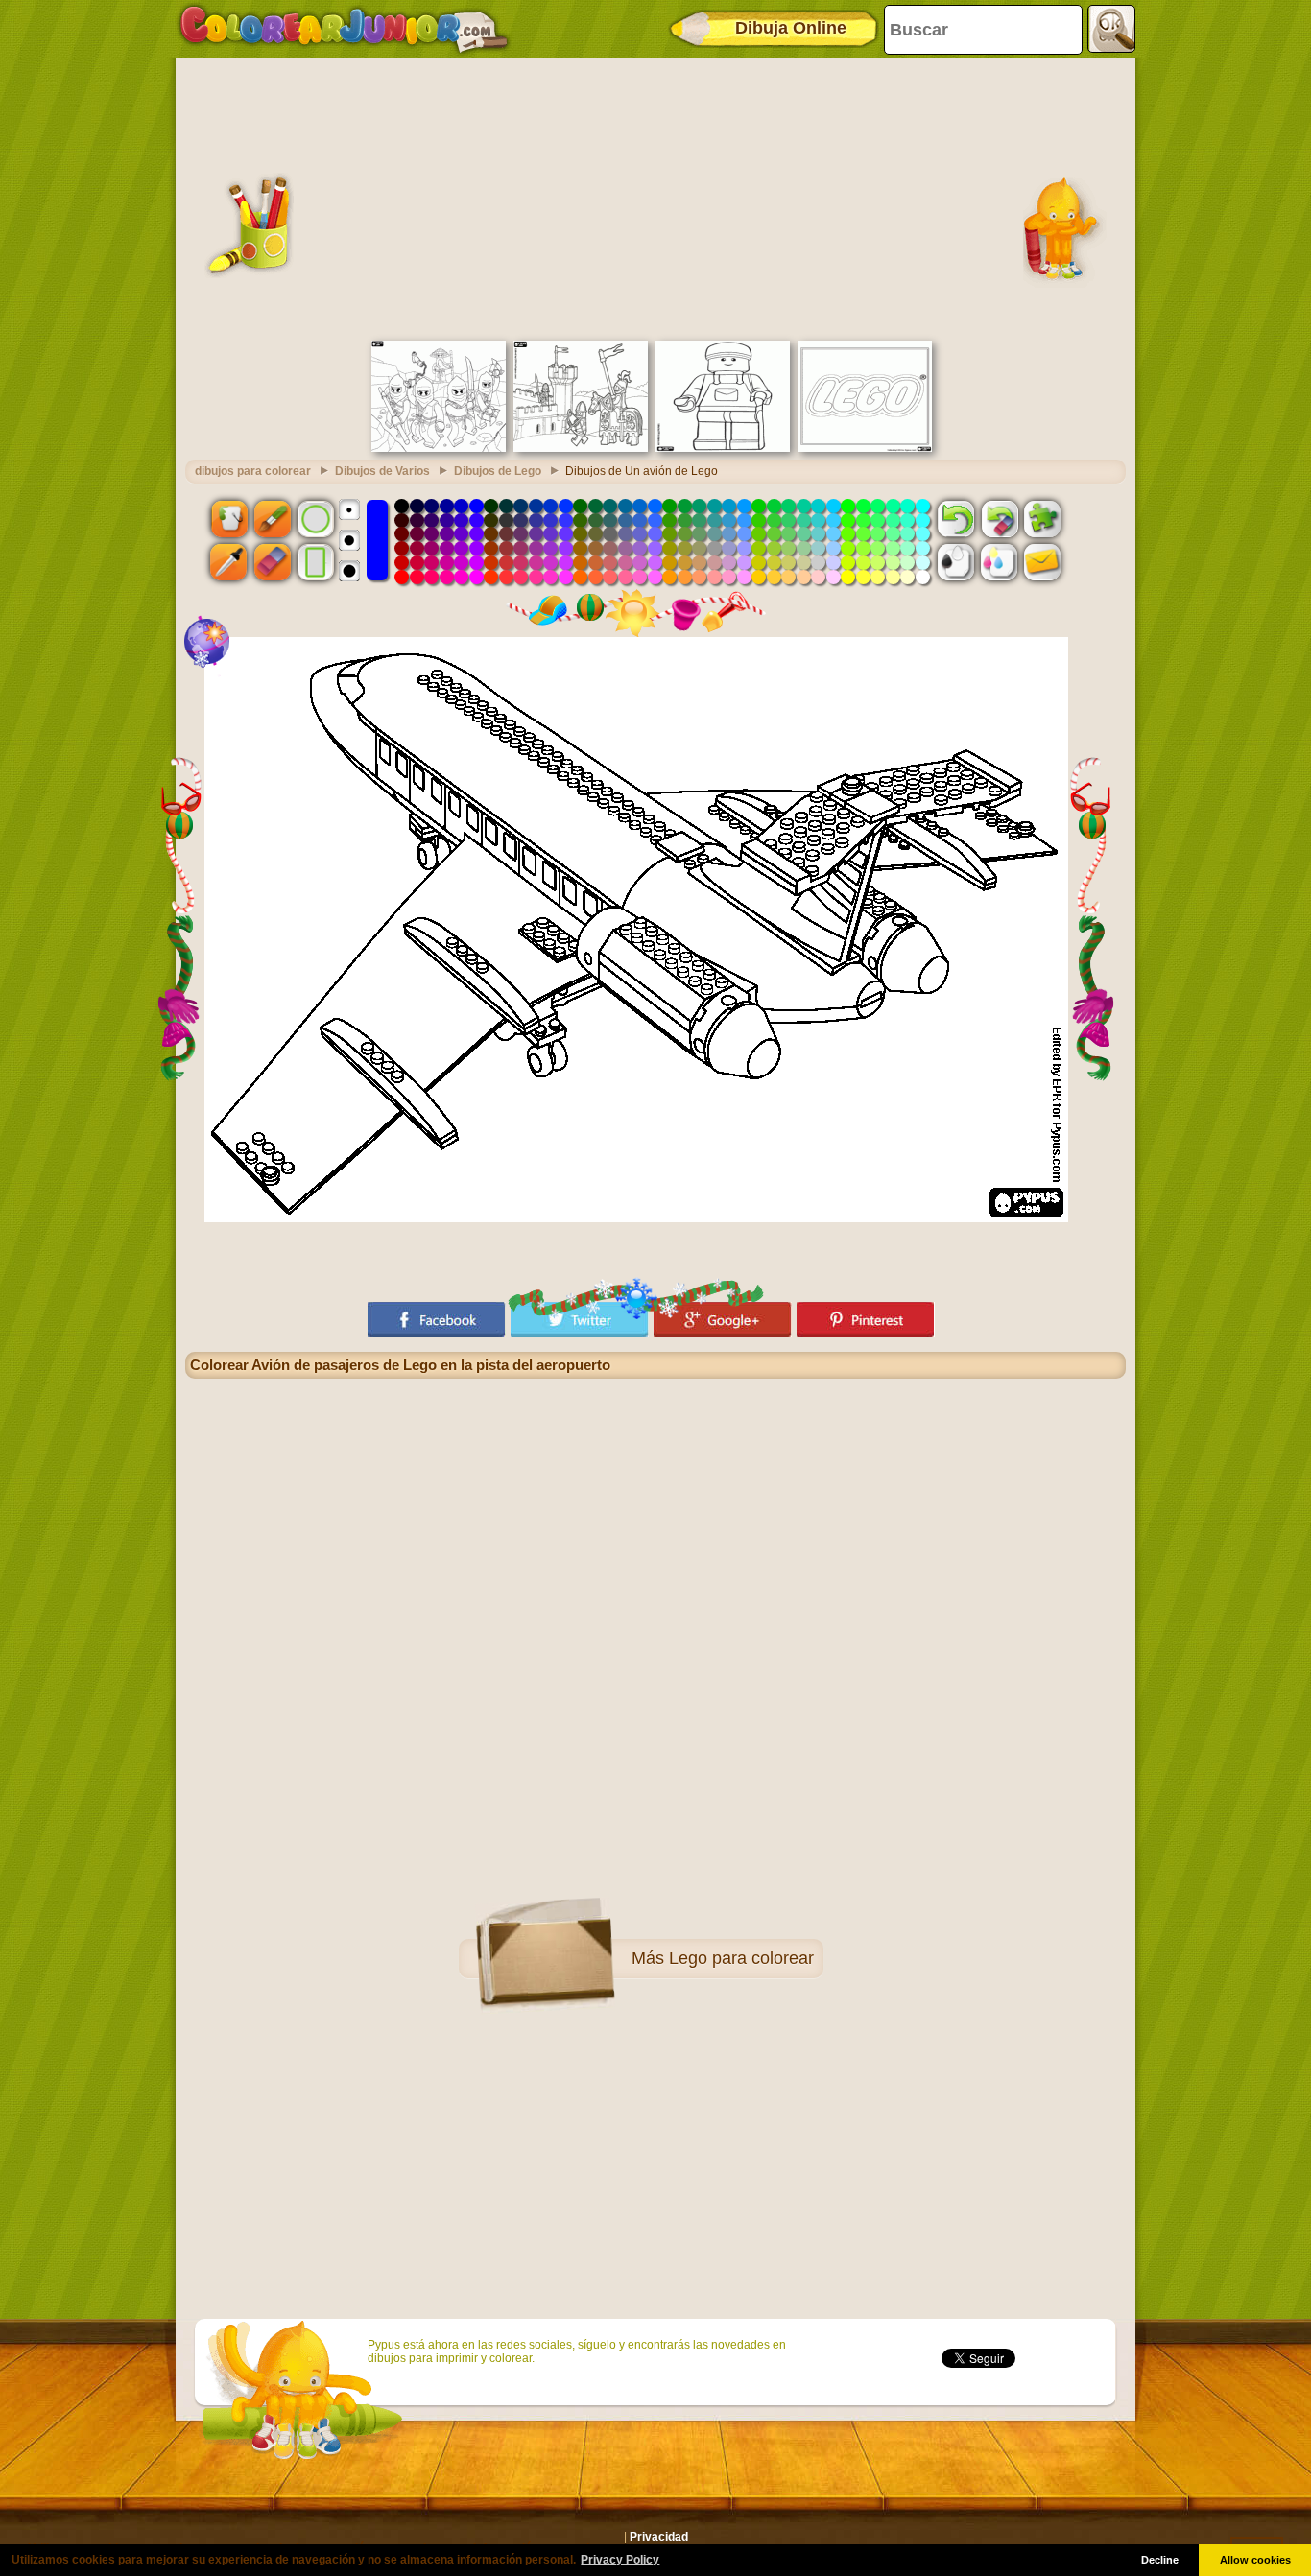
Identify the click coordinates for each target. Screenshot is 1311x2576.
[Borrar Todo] (999, 518)
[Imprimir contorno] (956, 562)
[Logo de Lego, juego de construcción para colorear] (865, 448)
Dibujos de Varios (382, 471)
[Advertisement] (655, 197)
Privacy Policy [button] (620, 2560)
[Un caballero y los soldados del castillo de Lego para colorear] (581, 448)
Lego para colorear (741, 1958)
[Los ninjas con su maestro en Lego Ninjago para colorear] (439, 448)
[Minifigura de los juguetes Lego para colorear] (723, 448)
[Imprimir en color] (999, 562)
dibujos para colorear (253, 471)
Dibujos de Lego (498, 471)
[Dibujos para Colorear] (344, 29)
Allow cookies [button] (1255, 2560)
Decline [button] (1160, 2560)
